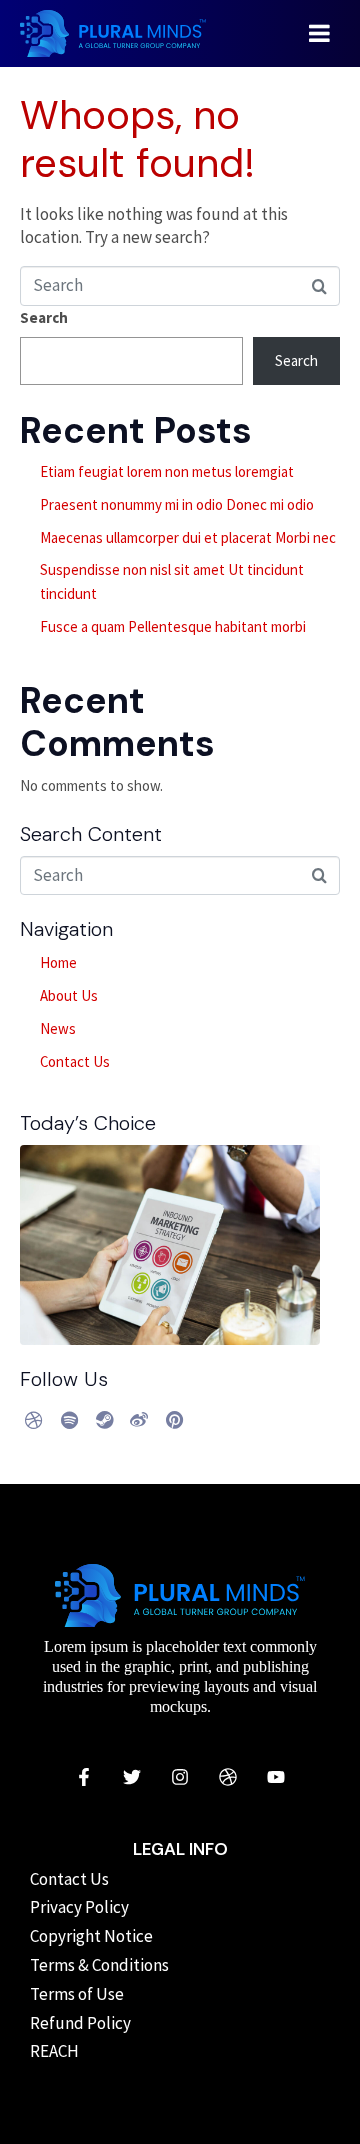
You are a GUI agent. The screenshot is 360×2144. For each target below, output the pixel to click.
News (58, 1028)
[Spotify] (69, 1420)
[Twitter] (132, 1777)
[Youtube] (276, 1777)
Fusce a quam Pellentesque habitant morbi (173, 626)
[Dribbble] (34, 1420)
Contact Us (75, 1061)
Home (58, 962)
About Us (69, 995)
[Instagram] (180, 1777)
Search (44, 317)
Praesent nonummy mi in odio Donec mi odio (177, 504)
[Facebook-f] (84, 1777)
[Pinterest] (174, 1420)
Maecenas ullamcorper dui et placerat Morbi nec (188, 537)
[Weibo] (139, 1420)
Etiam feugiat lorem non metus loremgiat (167, 471)
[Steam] (104, 1420)
